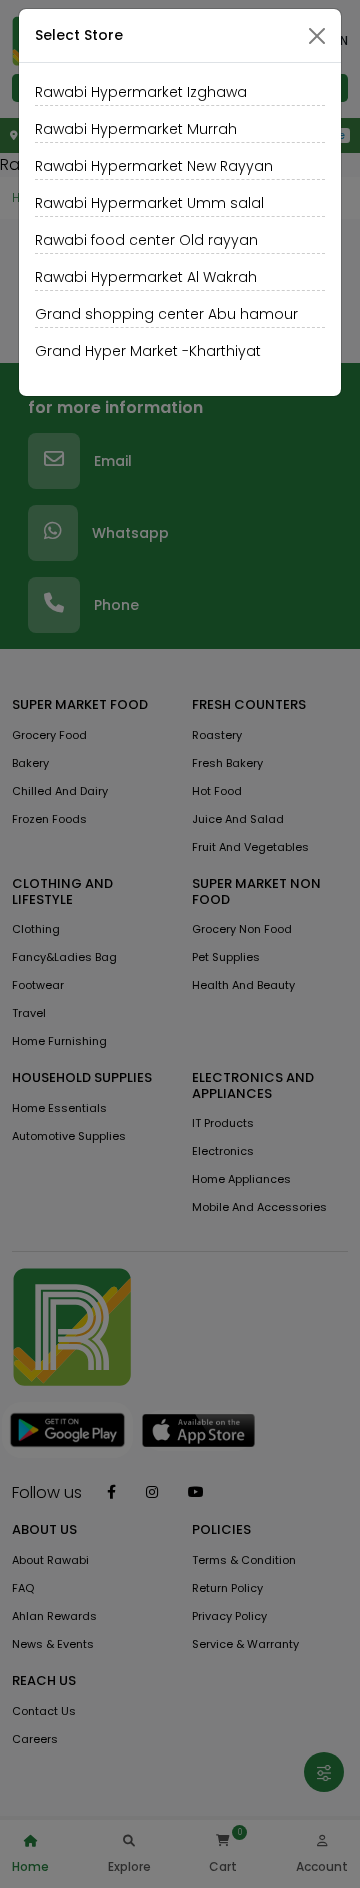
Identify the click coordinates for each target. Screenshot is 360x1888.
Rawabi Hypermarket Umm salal (149, 203)
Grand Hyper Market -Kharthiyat (148, 351)
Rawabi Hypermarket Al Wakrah (146, 277)
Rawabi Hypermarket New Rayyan (154, 166)
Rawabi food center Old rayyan (146, 240)
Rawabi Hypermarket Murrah (136, 129)
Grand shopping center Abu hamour (166, 314)
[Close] (317, 36)
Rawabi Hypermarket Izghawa (141, 92)
